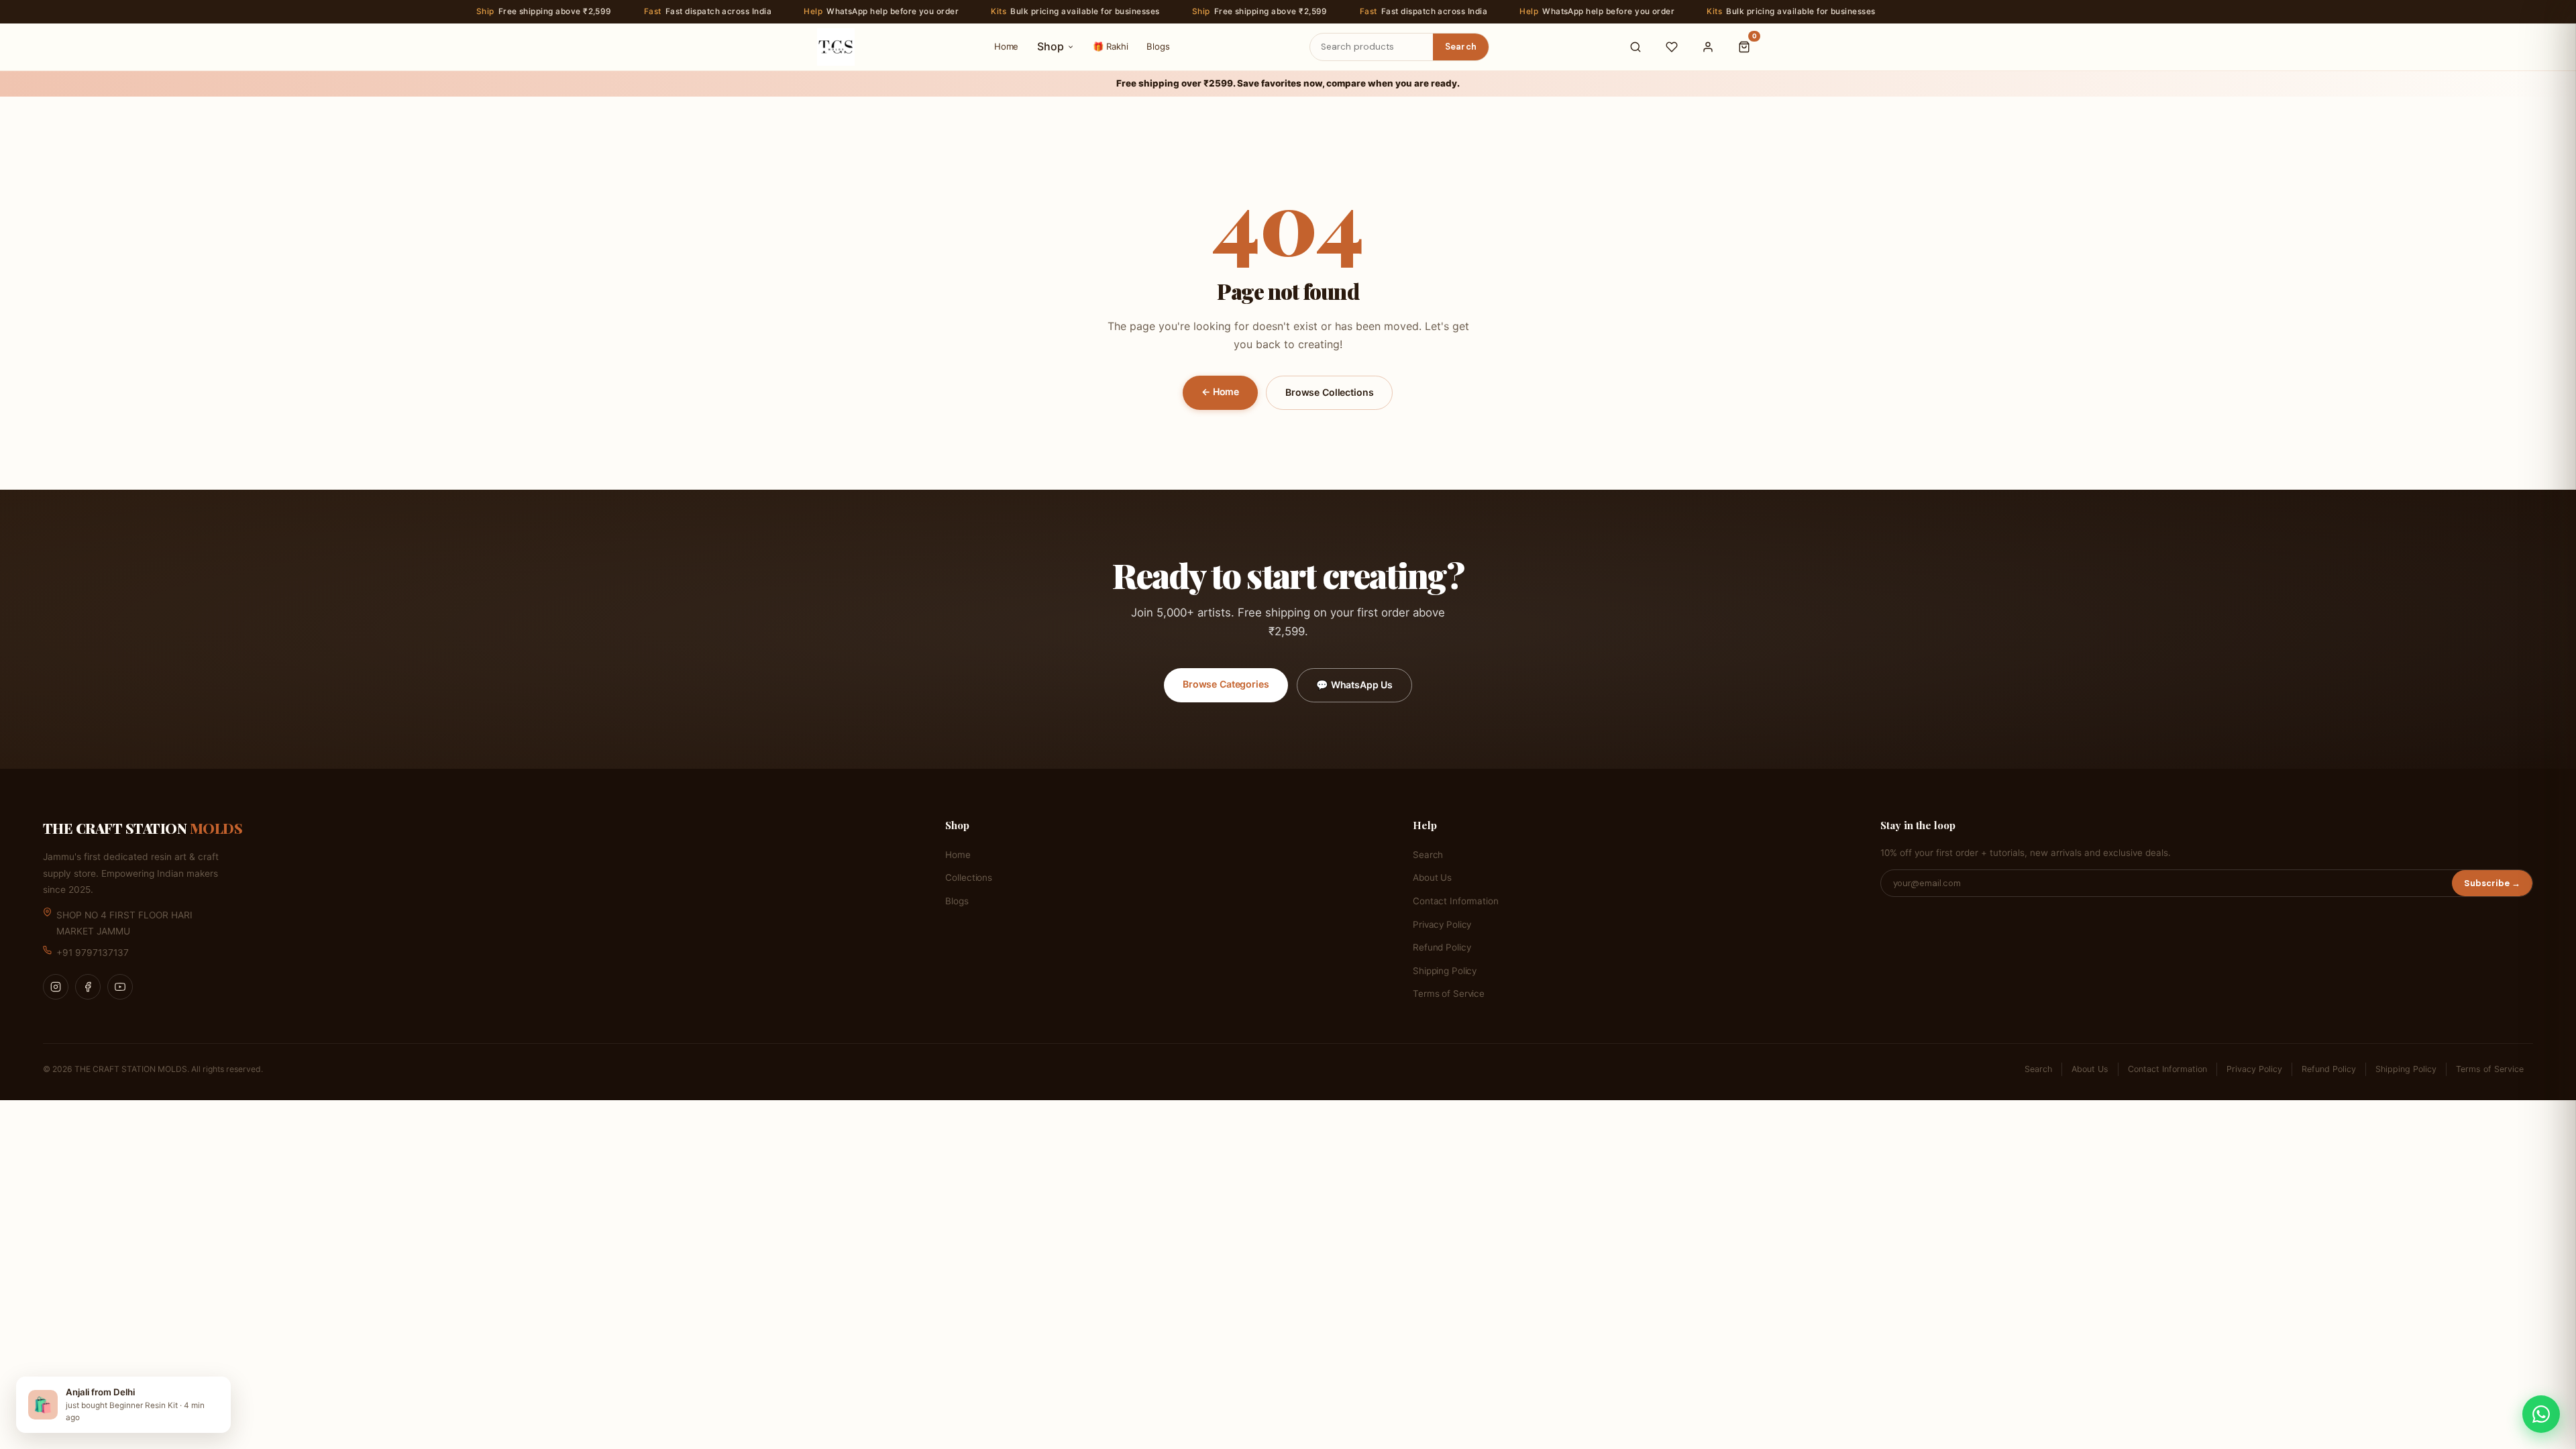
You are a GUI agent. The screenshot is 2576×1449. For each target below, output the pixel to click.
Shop (1051, 46)
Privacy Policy (1442, 924)
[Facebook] (88, 987)
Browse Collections (1329, 392)
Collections (969, 877)
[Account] (1708, 47)
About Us (1432, 877)
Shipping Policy (1445, 971)
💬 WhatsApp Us (1354, 685)
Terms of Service (1449, 994)
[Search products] (1635, 47)
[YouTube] (120, 987)
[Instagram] (56, 987)
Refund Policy (1442, 947)
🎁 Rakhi (1110, 46)
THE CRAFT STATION (143, 828)
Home (1006, 46)
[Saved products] (1672, 47)
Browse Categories (1226, 684)
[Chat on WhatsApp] (2541, 1414)
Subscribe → (2492, 883)
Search (1461, 47)
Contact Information (1455, 901)
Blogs (1158, 46)
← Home (1220, 391)
